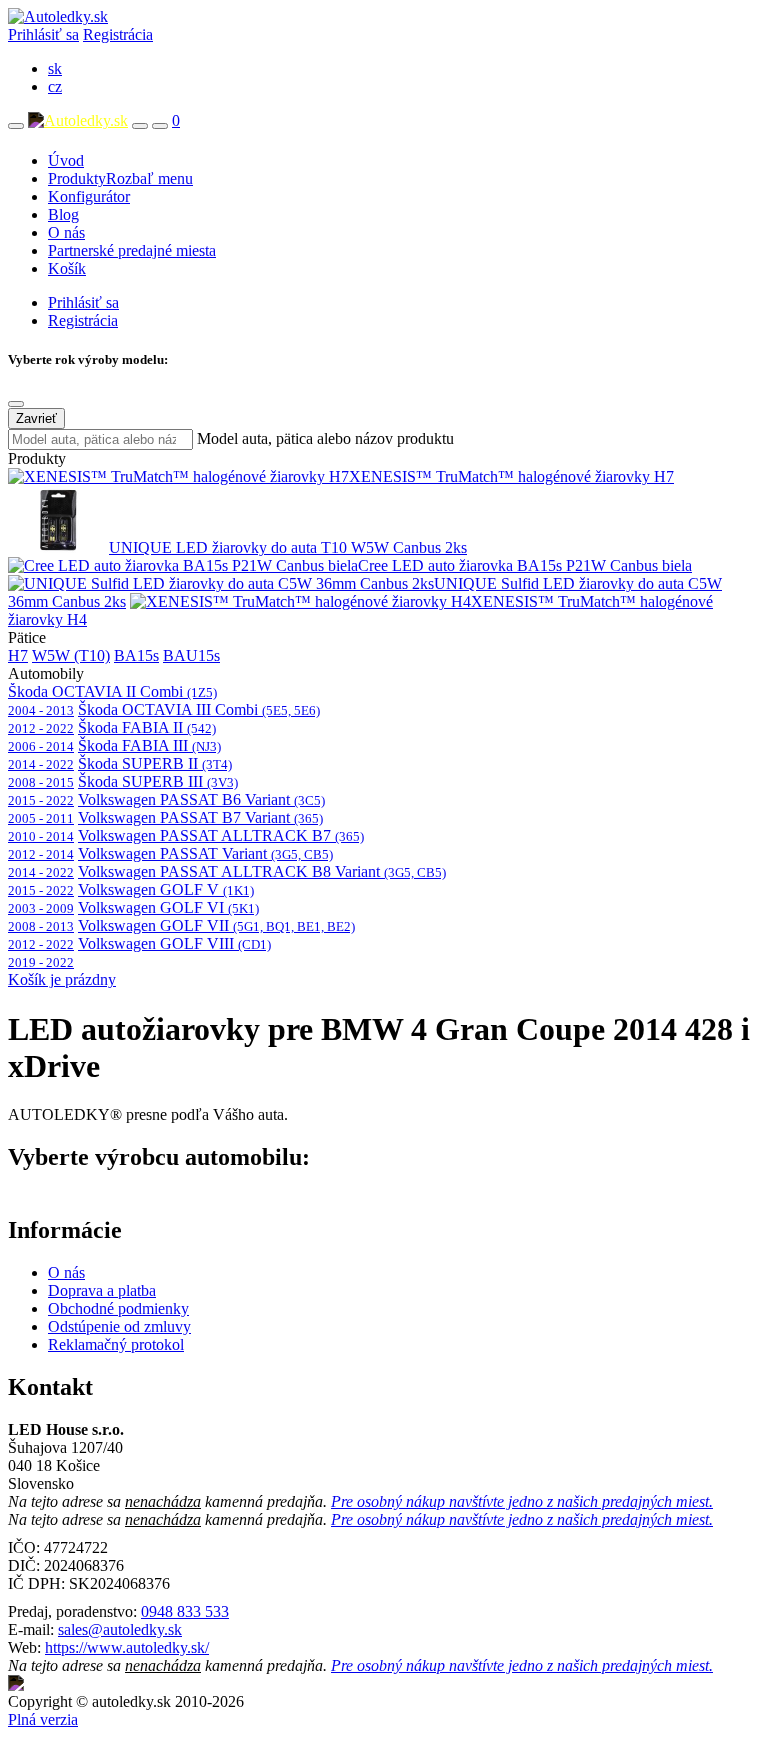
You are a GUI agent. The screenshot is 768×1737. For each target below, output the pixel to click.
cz (55, 86)
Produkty (120, 178)
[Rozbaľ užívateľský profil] (160, 126)
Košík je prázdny (62, 979)
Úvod (66, 160)
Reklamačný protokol (116, 1344)
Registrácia (118, 34)
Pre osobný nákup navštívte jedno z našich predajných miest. (522, 1501)
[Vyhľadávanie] (140, 126)
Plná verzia (43, 1719)
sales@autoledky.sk (120, 1629)
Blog (63, 214)
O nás (66, 232)
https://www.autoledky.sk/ (127, 1647)
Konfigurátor (89, 196)
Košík (67, 268)
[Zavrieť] (16, 404)
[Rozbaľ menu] (16, 126)
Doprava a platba (102, 1290)
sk (55, 68)
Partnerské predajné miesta (132, 250)
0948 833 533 (185, 1611)
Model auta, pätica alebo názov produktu (325, 438)
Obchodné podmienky (118, 1308)
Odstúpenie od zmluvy (119, 1326)
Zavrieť (36, 418)
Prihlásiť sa (43, 34)
